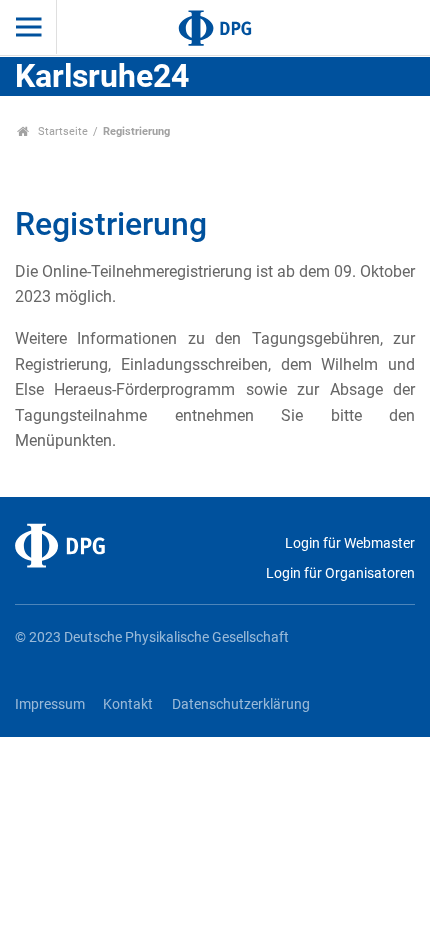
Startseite (61, 131)
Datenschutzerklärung (241, 704)
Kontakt (128, 704)
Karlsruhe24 (102, 76)
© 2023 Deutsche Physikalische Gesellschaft (152, 637)
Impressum (50, 704)
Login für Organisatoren (340, 573)
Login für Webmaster (350, 543)
